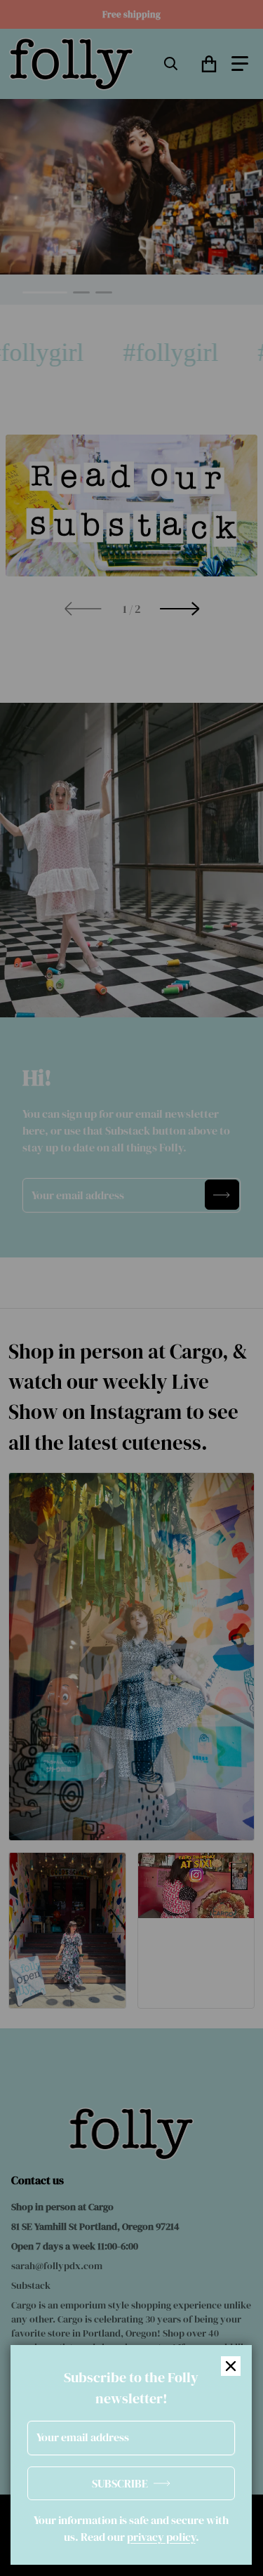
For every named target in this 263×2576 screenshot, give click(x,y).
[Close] (231, 2366)
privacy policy (161, 2537)
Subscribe (120, 2483)
